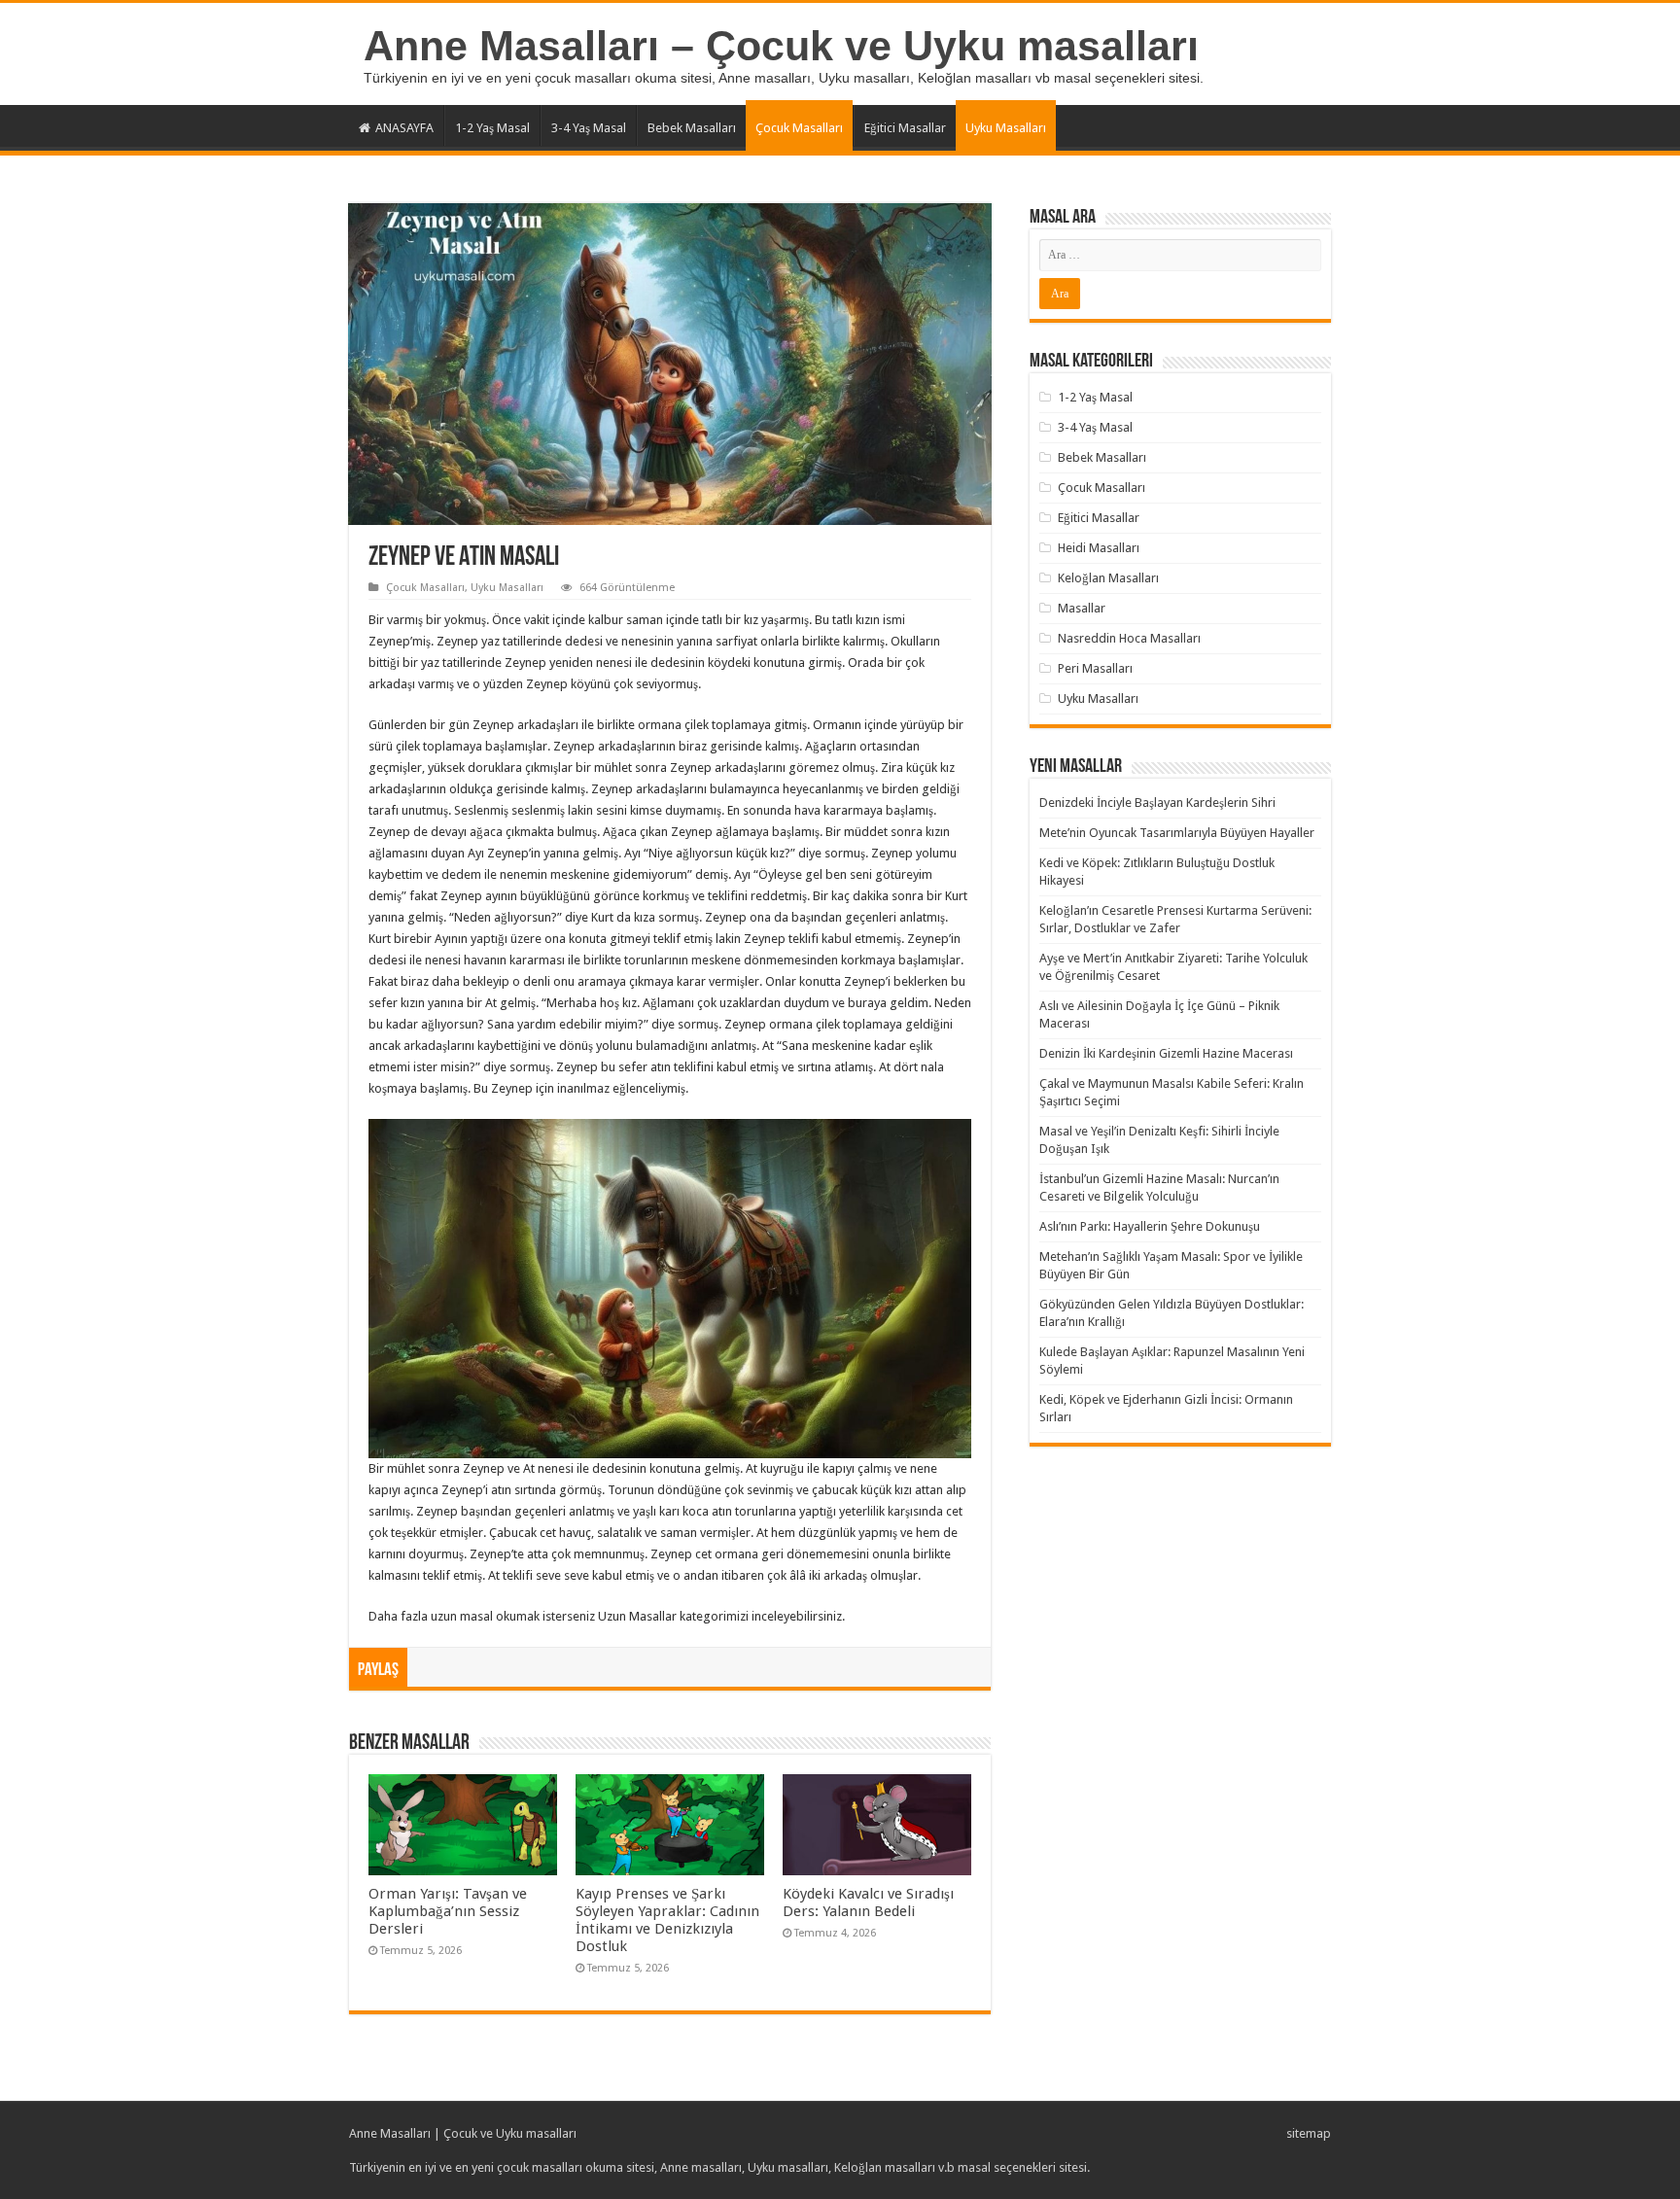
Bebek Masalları (692, 128)
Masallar (1082, 608)
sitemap (1309, 2133)
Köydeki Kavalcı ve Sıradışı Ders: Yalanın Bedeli (868, 1902)
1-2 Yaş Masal (492, 128)
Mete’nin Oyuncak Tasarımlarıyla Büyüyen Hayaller (1177, 833)
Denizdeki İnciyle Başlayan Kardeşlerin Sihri (1157, 803)
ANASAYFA (404, 128)
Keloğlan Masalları (1108, 578)
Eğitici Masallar (905, 128)
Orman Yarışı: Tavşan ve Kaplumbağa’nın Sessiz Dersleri (448, 1911)
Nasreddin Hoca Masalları (1129, 638)
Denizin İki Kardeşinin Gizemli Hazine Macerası (1166, 1053)
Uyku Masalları (1006, 128)
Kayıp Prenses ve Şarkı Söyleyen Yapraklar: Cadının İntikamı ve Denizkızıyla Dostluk (667, 1920)
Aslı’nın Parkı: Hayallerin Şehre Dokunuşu (1150, 1226)
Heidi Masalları (1099, 548)
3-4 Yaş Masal (589, 128)
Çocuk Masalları (799, 128)
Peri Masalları (1095, 668)
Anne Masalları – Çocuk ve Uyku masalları (781, 46)
